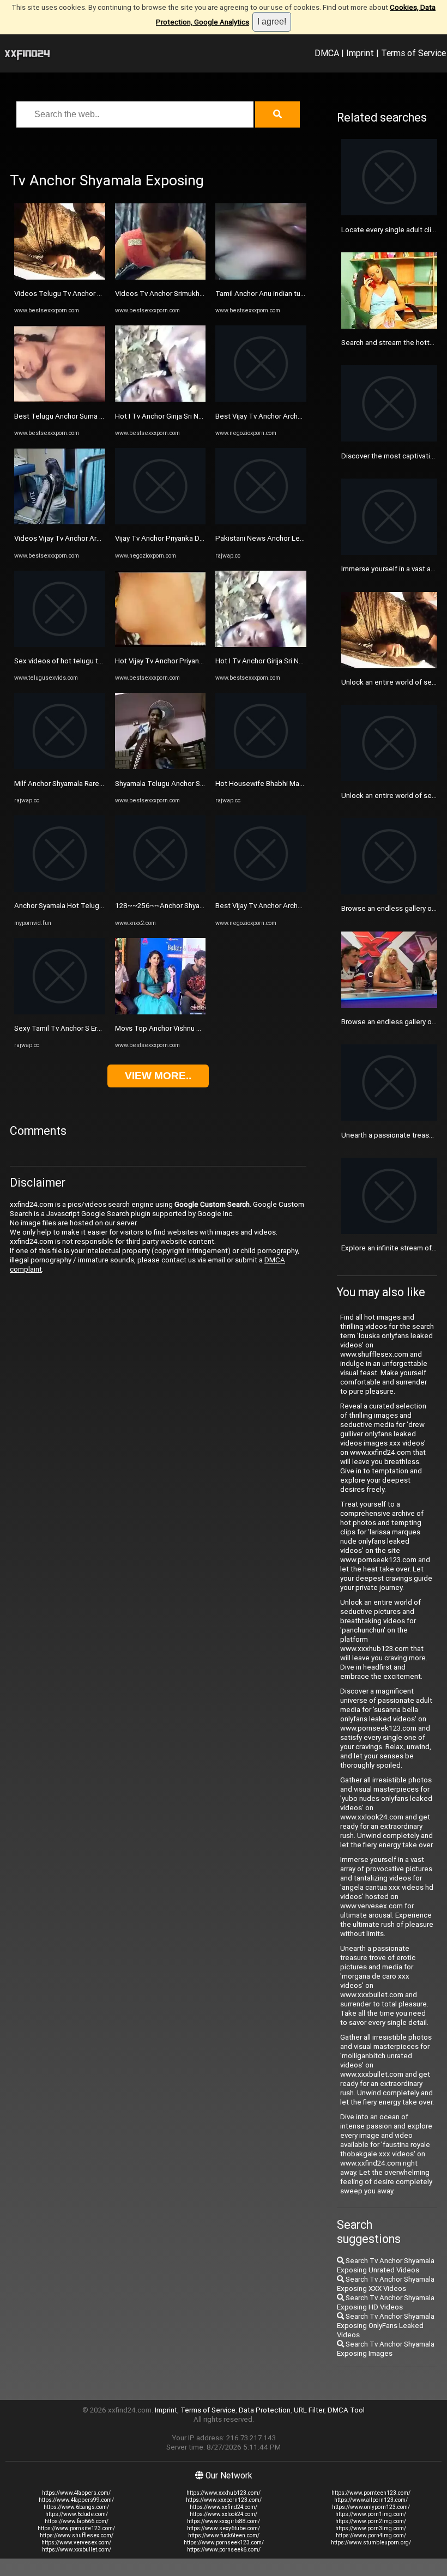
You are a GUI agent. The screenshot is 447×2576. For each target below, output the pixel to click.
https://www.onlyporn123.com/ (371, 2507)
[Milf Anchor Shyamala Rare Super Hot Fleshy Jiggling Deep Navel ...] (60, 767)
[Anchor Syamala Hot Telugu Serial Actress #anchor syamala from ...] (60, 889)
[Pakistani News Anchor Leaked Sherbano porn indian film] (261, 522)
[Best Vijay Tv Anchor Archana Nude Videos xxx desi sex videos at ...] (261, 399)
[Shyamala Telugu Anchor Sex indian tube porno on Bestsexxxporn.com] (161, 767)
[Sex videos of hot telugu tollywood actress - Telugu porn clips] (60, 645)
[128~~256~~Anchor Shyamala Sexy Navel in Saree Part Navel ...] (161, 889)
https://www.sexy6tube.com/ (224, 2528)
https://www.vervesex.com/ (76, 2542)
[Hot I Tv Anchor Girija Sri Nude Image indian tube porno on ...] (161, 399)
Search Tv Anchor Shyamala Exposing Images (386, 2349)
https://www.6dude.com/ (77, 2514)
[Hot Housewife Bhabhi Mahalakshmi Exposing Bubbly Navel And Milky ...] (261, 767)
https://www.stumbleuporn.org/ (371, 2542)
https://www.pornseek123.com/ (224, 2542)
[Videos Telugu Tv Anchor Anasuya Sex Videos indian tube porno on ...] (60, 277)
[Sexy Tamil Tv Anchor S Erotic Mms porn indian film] (60, 1012)
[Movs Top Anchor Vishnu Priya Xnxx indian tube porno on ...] (161, 1012)
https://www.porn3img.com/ (371, 2528)
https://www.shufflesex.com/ (77, 2535)
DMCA (327, 53)
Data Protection (265, 2410)
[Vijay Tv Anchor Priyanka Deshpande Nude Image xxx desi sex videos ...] (161, 522)
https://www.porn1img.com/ (371, 2514)
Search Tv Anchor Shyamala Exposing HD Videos (386, 2302)
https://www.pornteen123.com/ (371, 2493)
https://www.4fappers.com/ (76, 2493)
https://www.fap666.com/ (77, 2521)
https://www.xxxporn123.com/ (224, 2500)
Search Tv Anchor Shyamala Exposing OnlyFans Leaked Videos (386, 2326)
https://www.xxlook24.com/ (224, 2514)
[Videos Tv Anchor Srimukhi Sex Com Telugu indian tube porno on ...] (161, 277)
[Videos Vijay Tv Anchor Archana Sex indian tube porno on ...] (60, 522)
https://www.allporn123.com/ (371, 2500)
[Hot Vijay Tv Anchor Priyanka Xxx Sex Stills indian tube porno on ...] (161, 645)
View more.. (158, 1076)
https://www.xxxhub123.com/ (224, 2493)
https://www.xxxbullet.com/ (77, 2550)
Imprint (360, 53)
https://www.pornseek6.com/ (224, 2550)
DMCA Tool (346, 2410)
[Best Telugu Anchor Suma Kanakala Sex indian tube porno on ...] (60, 399)
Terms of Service (413, 53)
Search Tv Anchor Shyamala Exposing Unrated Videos (386, 2265)
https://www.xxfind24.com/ (224, 2507)
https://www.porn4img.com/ (371, 2535)
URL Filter (309, 2410)
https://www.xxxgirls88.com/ (224, 2521)
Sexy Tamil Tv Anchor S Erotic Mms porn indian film (96, 1028)
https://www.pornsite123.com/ (76, 2528)
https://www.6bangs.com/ (76, 2507)
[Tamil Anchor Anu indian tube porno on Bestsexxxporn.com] (261, 277)
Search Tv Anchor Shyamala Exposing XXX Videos (386, 2284)
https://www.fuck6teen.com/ (224, 2535)
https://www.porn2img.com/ (371, 2521)
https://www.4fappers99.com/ (76, 2500)
